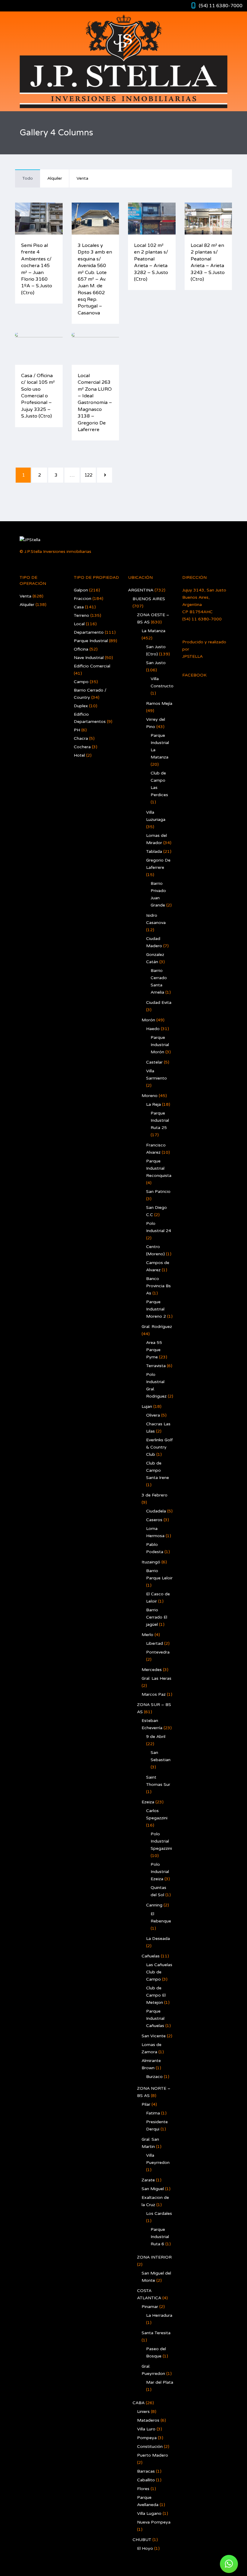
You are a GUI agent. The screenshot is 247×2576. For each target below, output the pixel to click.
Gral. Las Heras (156, 1678)
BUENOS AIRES (149, 599)
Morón (148, 1020)
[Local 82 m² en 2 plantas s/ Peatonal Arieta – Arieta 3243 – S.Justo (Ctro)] (187, 219)
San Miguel (153, 2189)
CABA (139, 2403)
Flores (143, 2489)
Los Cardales (159, 2213)
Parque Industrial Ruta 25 (160, 1120)
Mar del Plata (160, 2382)
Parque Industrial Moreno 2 (156, 1309)
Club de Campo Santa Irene (158, 1470)
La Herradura (159, 2315)
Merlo (147, 1635)
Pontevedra (158, 1652)
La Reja (153, 1104)
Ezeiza (148, 1802)
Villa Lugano (149, 2513)
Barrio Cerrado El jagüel (157, 1617)
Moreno (150, 1096)
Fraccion (83, 599)
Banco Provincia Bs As (158, 1286)
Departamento (89, 632)
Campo (81, 682)
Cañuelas (151, 1956)
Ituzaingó (151, 1562)
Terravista (156, 1366)
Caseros (154, 1520)
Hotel (79, 755)
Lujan (147, 1406)
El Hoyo (145, 2548)
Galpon (81, 590)
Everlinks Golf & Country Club (159, 1447)
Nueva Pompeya (154, 2522)
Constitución (150, 2447)
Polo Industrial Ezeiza (160, 1872)
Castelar (154, 1062)
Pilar (146, 2104)
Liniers (143, 2412)
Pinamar (150, 2307)
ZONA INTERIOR (154, 2257)
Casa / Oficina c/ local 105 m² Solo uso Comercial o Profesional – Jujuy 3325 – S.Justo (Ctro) (38, 396)
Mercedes (152, 1670)
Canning (154, 1905)
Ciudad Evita (159, 1003)
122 (88, 475)
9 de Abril (156, 1737)
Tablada (154, 851)
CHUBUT (142, 2540)
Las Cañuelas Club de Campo (159, 1972)
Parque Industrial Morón (160, 1045)
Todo (28, 178)
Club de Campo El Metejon (156, 1995)
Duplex (81, 706)
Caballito (146, 2480)
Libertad (155, 1643)
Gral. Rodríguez (157, 1327)
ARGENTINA (141, 590)
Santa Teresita (156, 2333)
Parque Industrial (91, 641)
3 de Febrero (155, 1495)
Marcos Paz (154, 1694)
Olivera (153, 1415)
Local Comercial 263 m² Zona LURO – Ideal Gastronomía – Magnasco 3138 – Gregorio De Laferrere (95, 403)
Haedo (153, 1029)
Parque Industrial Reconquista (159, 1168)
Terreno (81, 615)
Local (79, 624)
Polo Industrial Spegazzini (161, 1841)
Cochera (82, 747)
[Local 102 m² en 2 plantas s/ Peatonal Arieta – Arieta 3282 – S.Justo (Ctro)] (130, 219)
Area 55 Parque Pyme (154, 1350)
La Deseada (158, 1939)
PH (77, 730)
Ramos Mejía (159, 703)
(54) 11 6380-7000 (221, 6)
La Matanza (153, 631)
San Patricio (158, 1192)
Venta (82, 178)
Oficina (81, 649)
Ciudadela (156, 1511)
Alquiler (55, 178)
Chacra (81, 738)
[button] (229, 2564)
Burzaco (154, 2077)
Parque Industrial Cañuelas (155, 2018)
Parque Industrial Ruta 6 (160, 2237)
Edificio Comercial (92, 666)
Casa (79, 607)
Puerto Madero (153, 2455)
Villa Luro (146, 2429)
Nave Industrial (89, 658)
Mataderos (148, 2420)
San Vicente (154, 2036)
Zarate (148, 2180)
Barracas (146, 2471)
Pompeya (147, 2438)
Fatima (153, 2113)
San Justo (156, 663)
